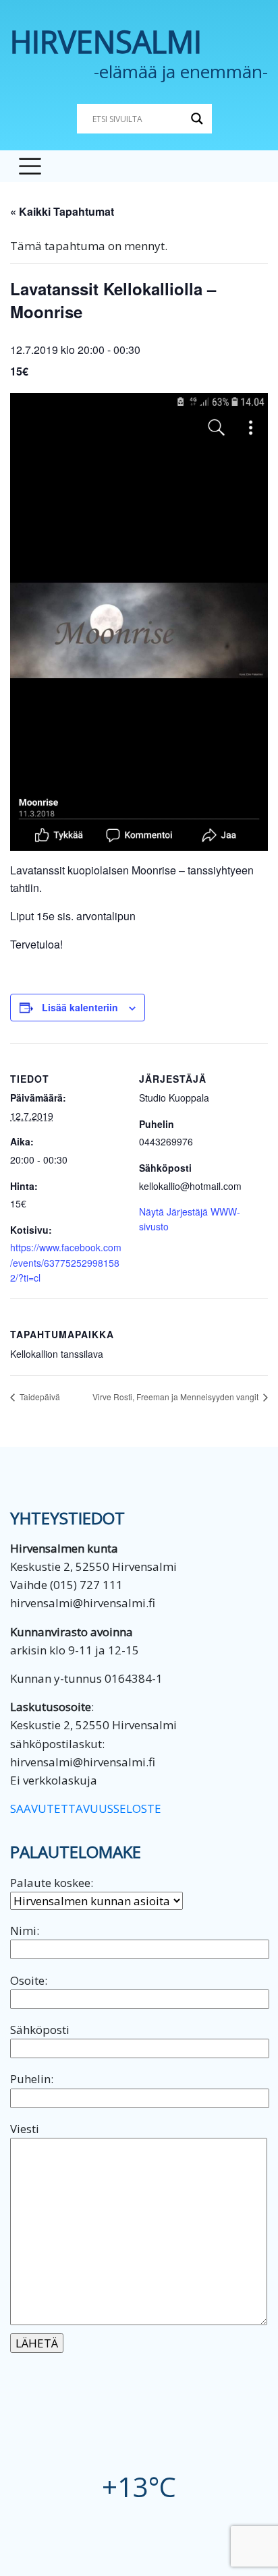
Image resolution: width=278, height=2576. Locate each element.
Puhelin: (32, 2079)
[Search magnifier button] (197, 119)
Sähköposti (40, 2030)
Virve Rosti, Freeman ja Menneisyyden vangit (176, 1397)
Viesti (25, 2129)
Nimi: (25, 1930)
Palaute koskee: (52, 1883)
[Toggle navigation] (30, 166)
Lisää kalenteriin (80, 1007)
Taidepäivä (39, 1397)
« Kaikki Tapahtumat (62, 211)
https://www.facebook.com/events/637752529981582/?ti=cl (66, 1262)
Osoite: (29, 1980)
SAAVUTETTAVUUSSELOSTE (86, 1808)
